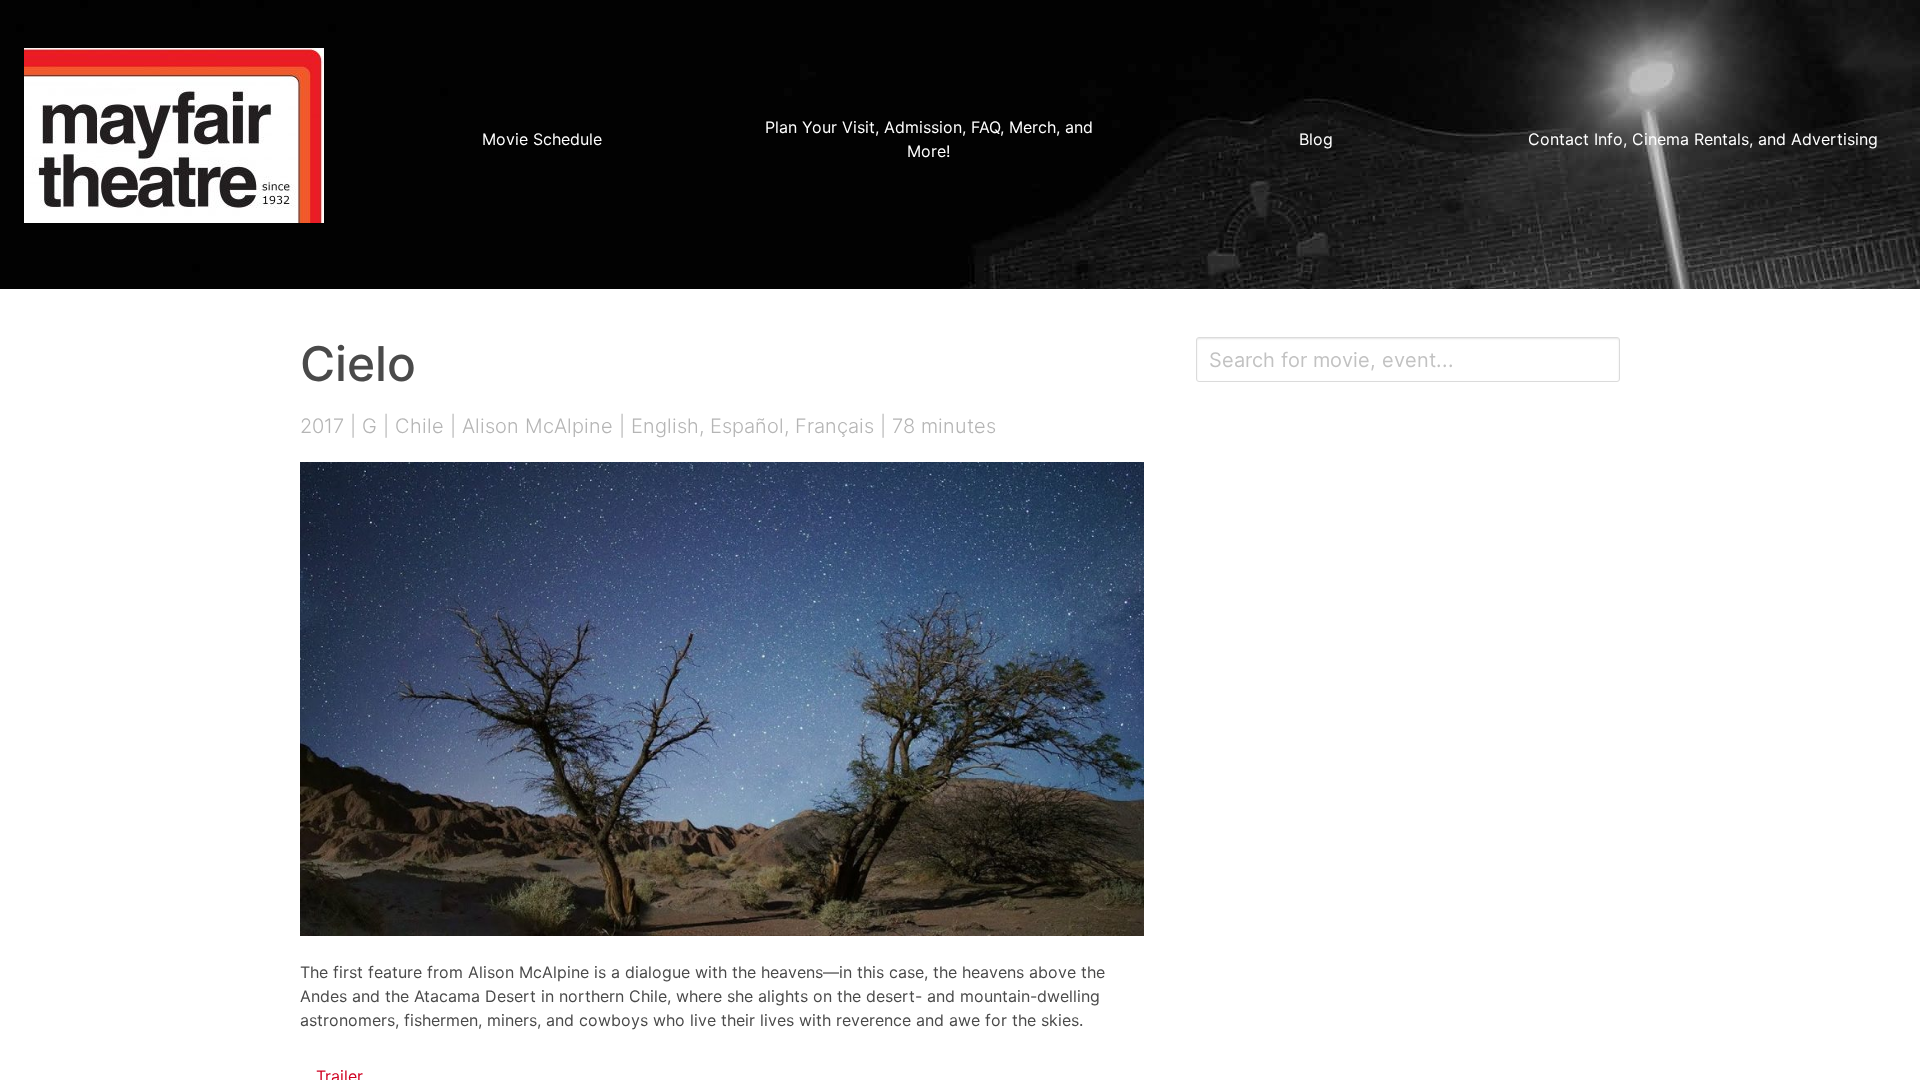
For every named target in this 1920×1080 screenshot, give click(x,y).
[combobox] (1408, 359)
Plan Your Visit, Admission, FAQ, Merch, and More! (929, 139)
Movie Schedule (542, 139)
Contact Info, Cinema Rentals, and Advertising (1703, 139)
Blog (1316, 139)
